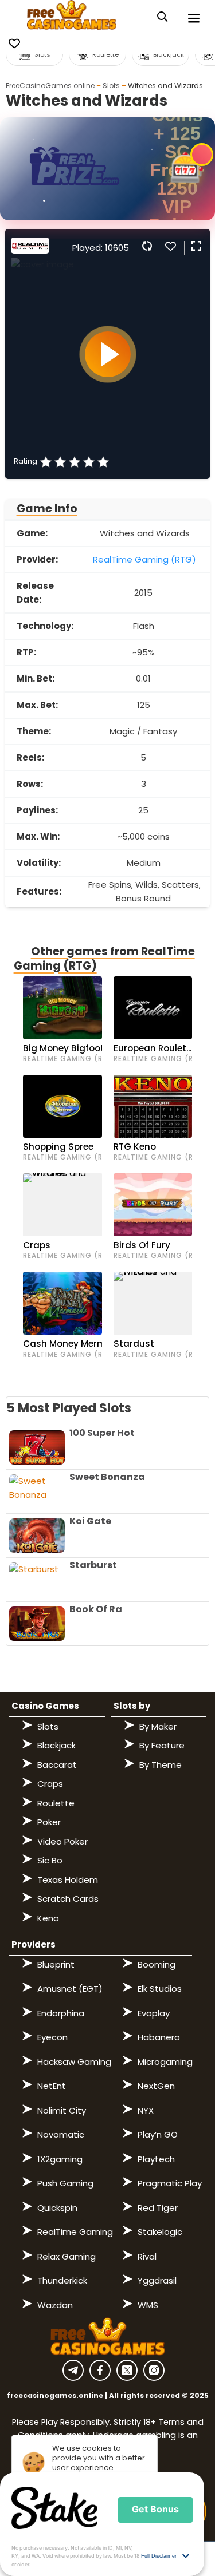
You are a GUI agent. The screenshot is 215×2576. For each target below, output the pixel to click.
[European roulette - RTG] (153, 1008)
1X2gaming (60, 2159)
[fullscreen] (195, 246)
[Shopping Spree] (62, 1106)
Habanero (159, 2037)
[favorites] (170, 246)
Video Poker (62, 1841)
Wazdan (55, 2305)
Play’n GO (158, 2134)
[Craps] (62, 1205)
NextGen (156, 2086)
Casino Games (45, 1706)
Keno (48, 1918)
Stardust (134, 1344)
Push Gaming (65, 2183)
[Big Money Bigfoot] (62, 1008)
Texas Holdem (68, 1880)
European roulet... (153, 1048)
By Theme (161, 1765)
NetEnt (52, 2086)
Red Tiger (158, 2208)
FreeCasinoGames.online (50, 86)
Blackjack (56, 1745)
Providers (34, 1944)
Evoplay (154, 2013)
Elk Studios (160, 1989)
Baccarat (57, 1765)
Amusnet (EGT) (70, 1989)
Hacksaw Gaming (74, 2062)
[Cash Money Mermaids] (62, 1303)
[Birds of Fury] (153, 1205)
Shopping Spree (58, 1147)
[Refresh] (146, 246)
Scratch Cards (68, 1899)
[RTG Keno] (153, 1106)
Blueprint (56, 1964)
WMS (148, 2305)
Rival (147, 2256)
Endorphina (61, 2013)
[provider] (30, 250)
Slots (111, 86)
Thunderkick (62, 2280)
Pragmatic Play (170, 2183)
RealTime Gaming (75, 2232)
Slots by (132, 1706)
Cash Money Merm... (67, 1344)
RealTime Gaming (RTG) (144, 559)
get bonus (155, 2509)
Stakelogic (160, 2232)
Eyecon (52, 2037)
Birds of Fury (142, 1245)
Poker (49, 1822)
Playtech (156, 2159)
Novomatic (61, 2134)
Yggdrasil (157, 2280)
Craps (37, 1245)
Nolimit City (62, 2110)
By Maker (158, 1726)
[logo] (72, 17)
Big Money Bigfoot (64, 1048)
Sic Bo (50, 1860)
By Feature (162, 1745)
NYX (146, 2110)
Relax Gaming (67, 2256)
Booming (157, 1964)
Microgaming (165, 2062)
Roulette (56, 1803)
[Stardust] (153, 1303)
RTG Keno (135, 1147)
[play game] (108, 354)
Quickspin (57, 2208)
